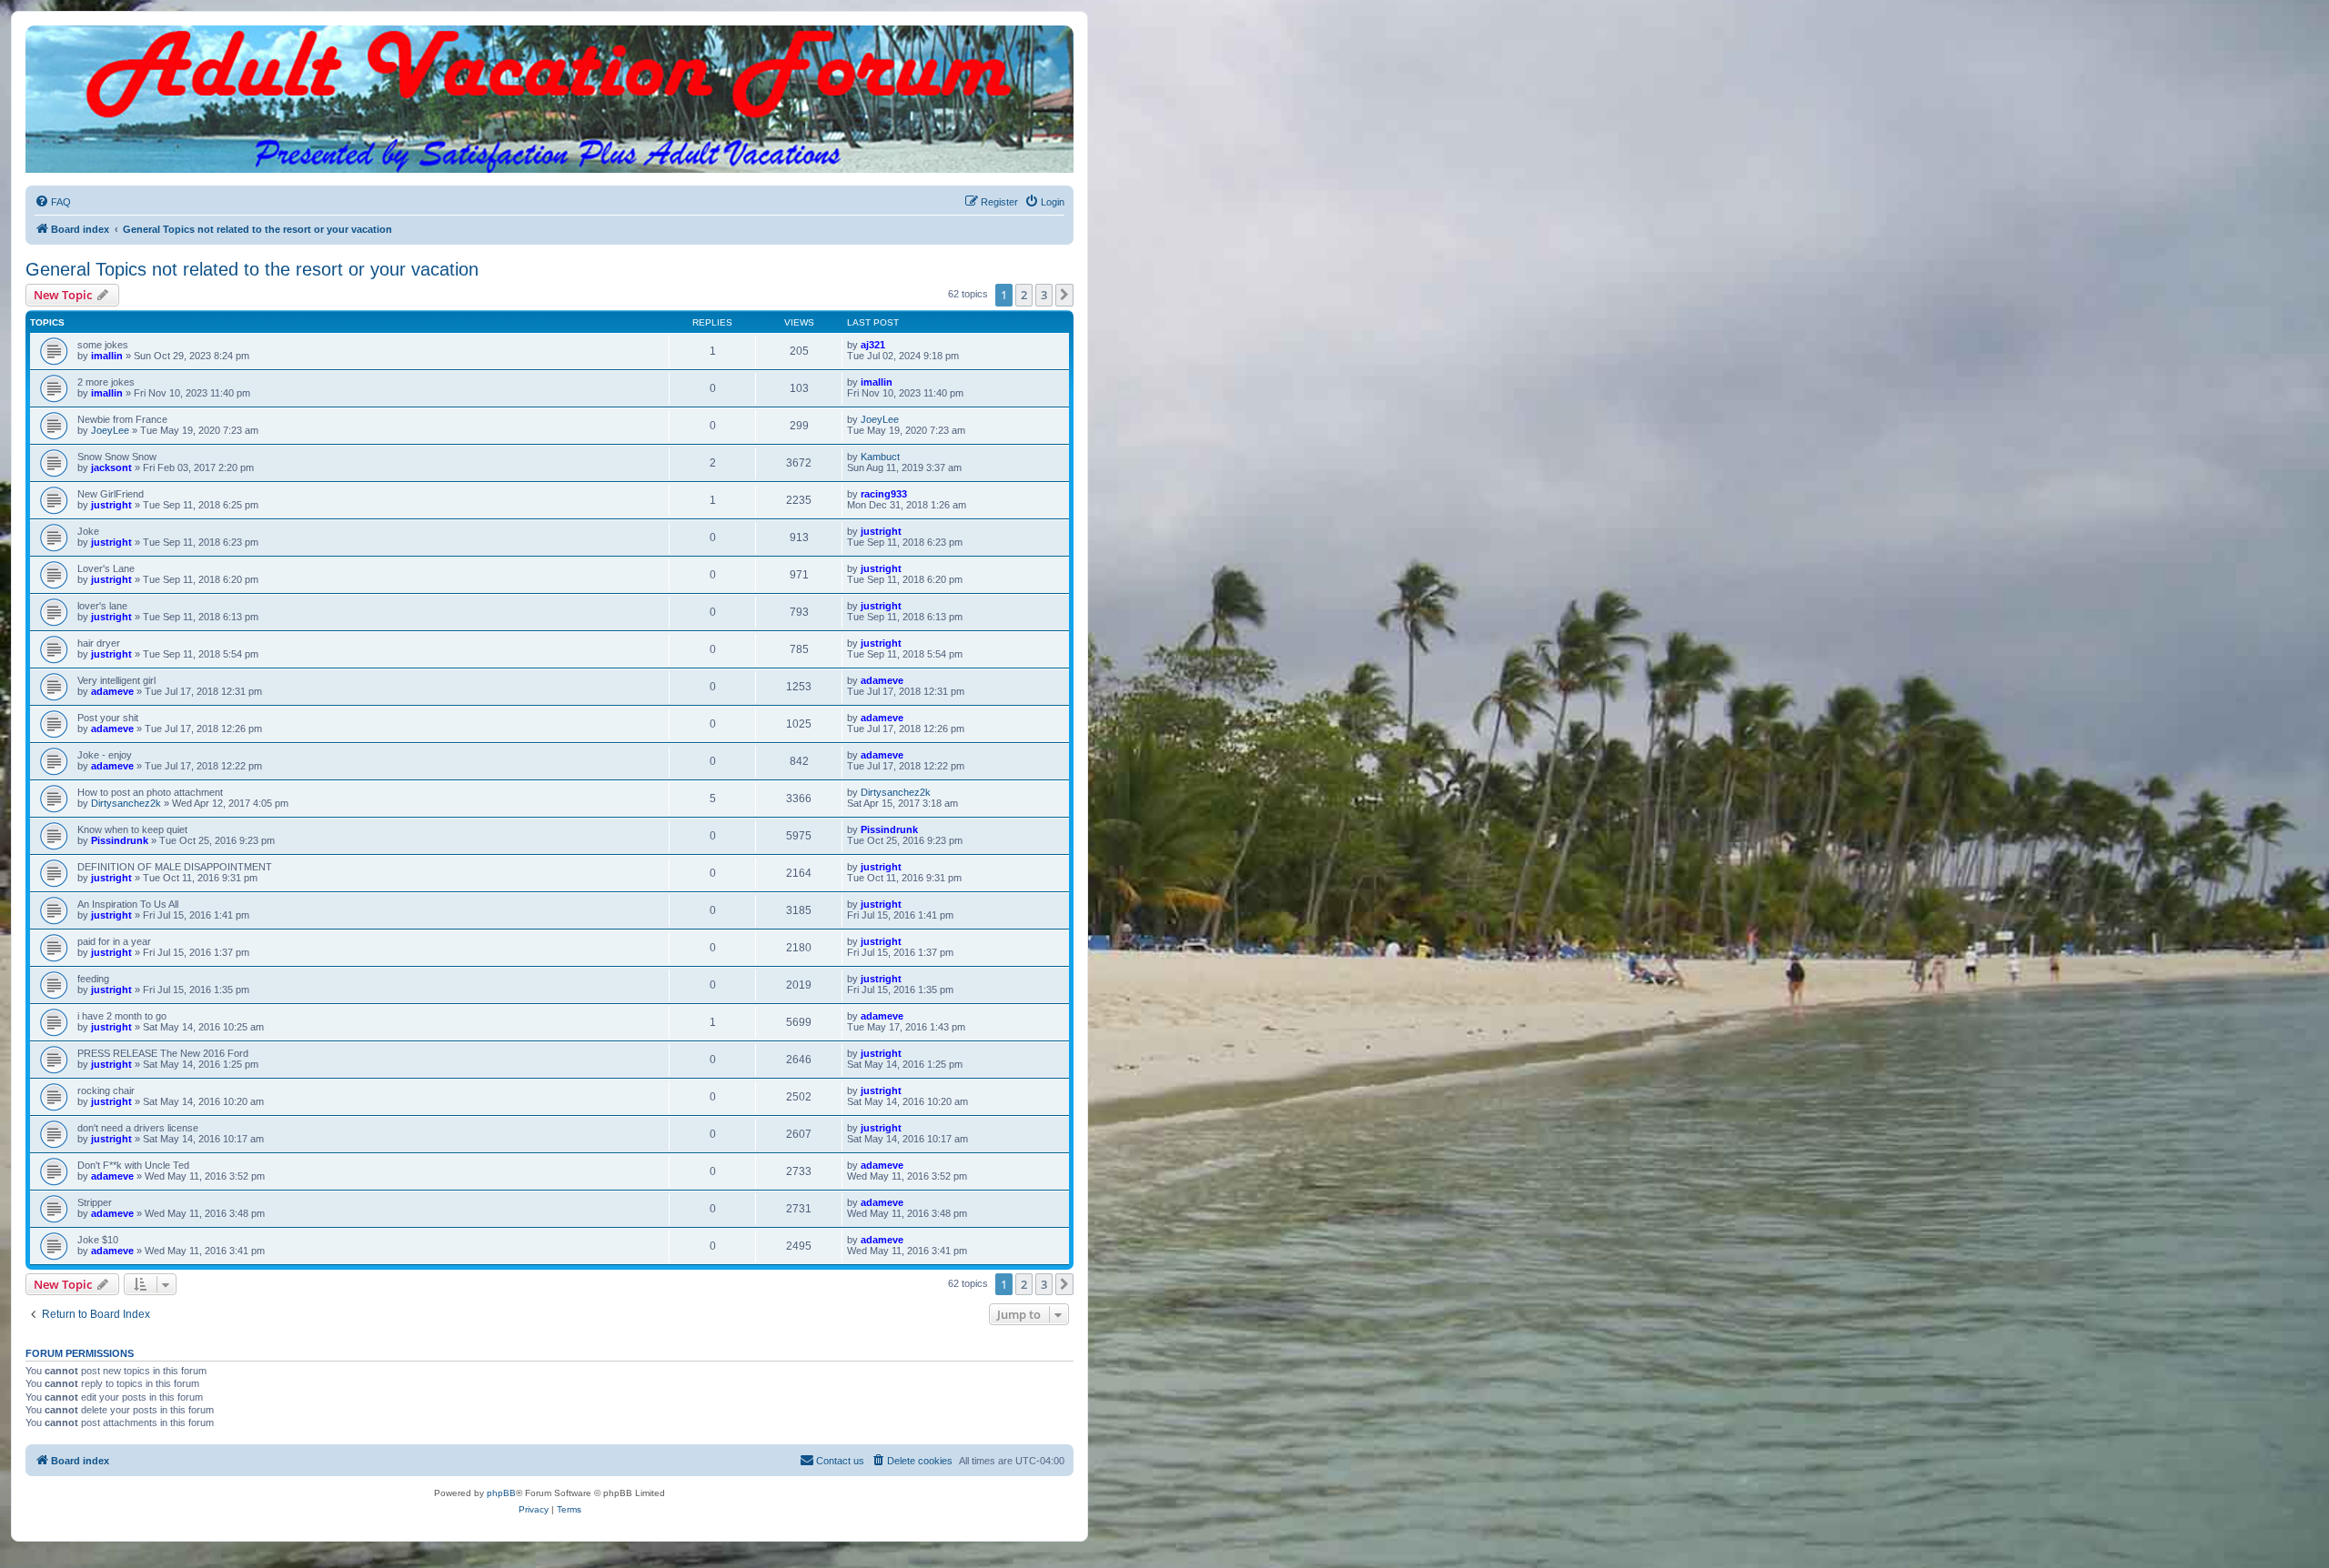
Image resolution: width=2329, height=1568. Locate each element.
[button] (1064, 295)
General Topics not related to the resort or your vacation (252, 269)
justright (111, 505)
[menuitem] (53, 202)
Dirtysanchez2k (126, 803)
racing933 (884, 494)
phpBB (501, 1493)
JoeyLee (110, 430)
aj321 (873, 345)
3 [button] (1044, 295)
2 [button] (1024, 295)
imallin (107, 356)
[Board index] (549, 44)
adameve (112, 691)
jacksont (111, 467)
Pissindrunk (120, 840)
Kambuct (880, 457)
